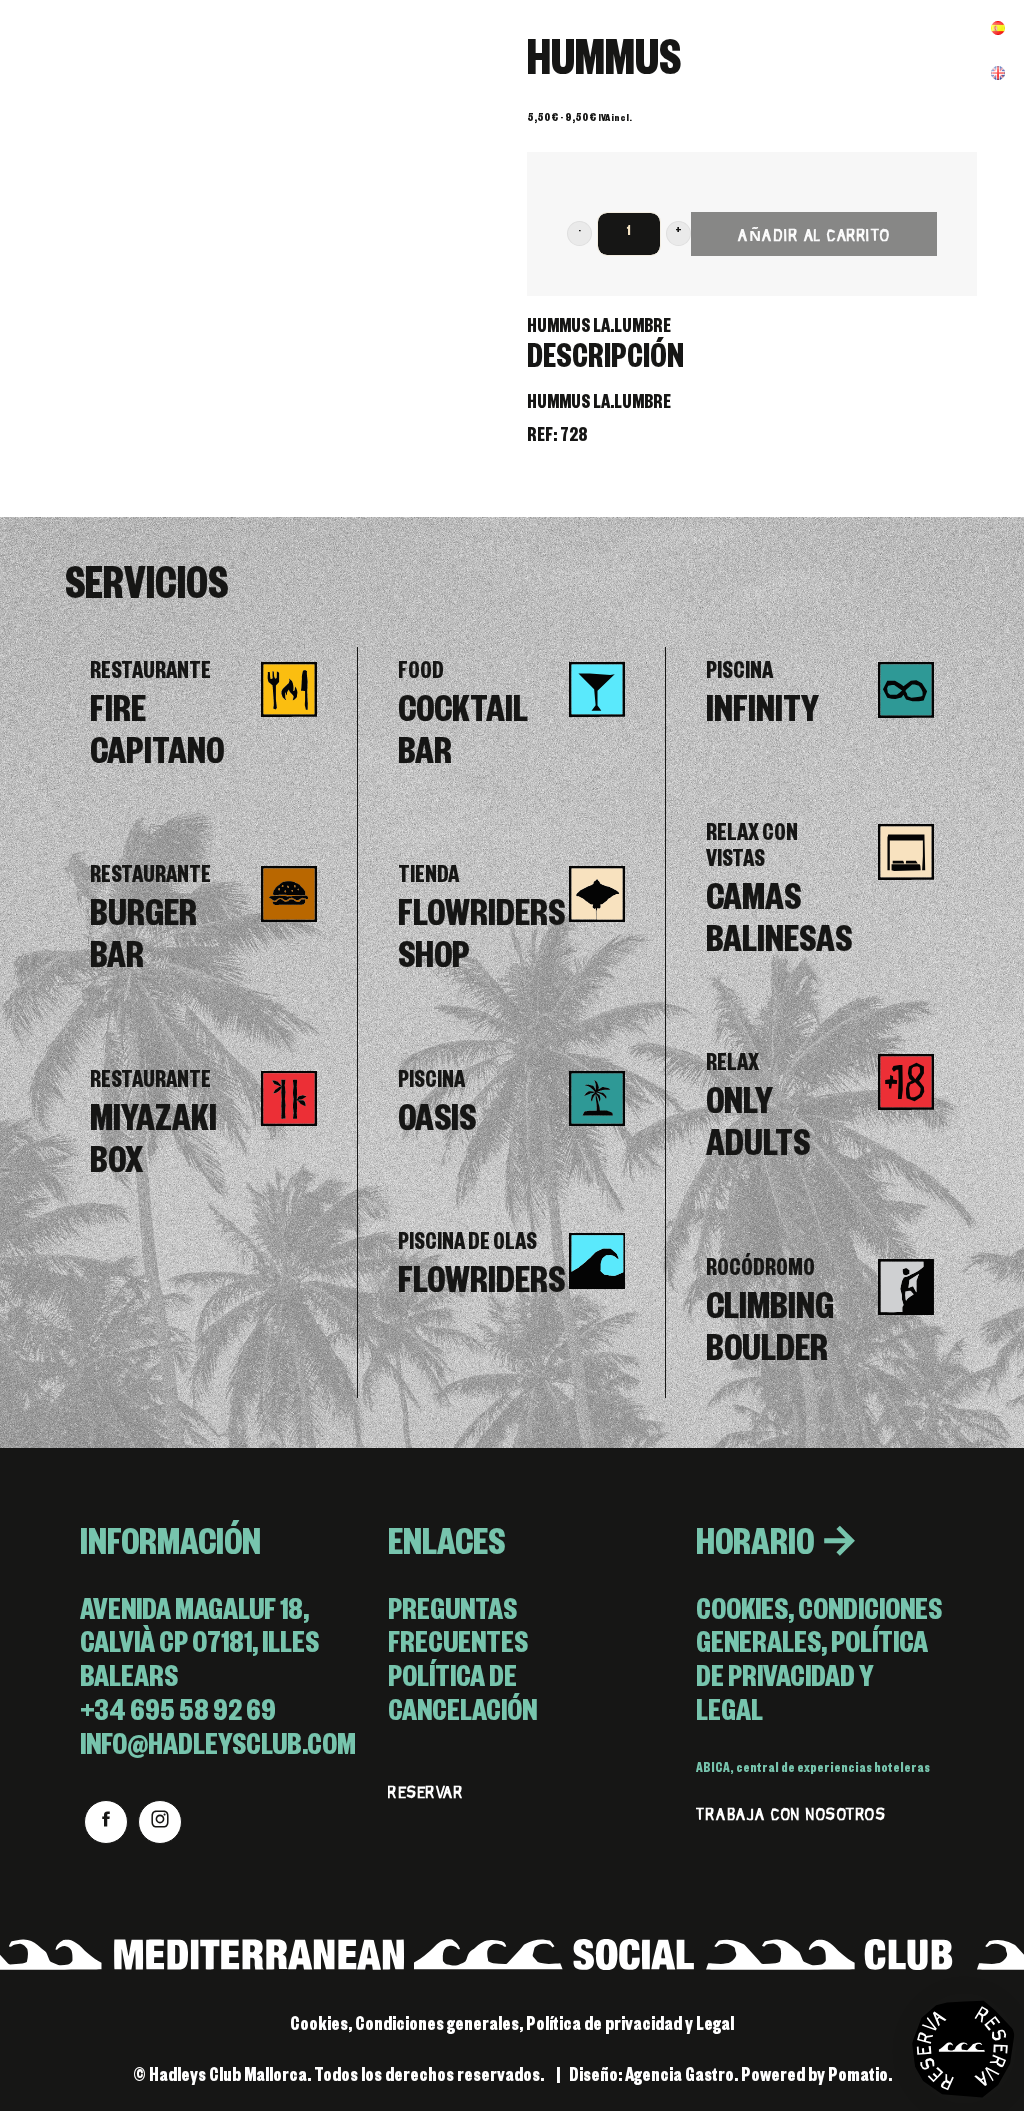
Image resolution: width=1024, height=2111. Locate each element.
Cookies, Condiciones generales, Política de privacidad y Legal (819, 1665)
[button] (579, 233)
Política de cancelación (462, 1698)
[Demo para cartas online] (115, 45)
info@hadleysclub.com (218, 1749)
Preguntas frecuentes (458, 1631)
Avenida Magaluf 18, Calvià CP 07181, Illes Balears (199, 1648)
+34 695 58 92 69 (178, 1715)
